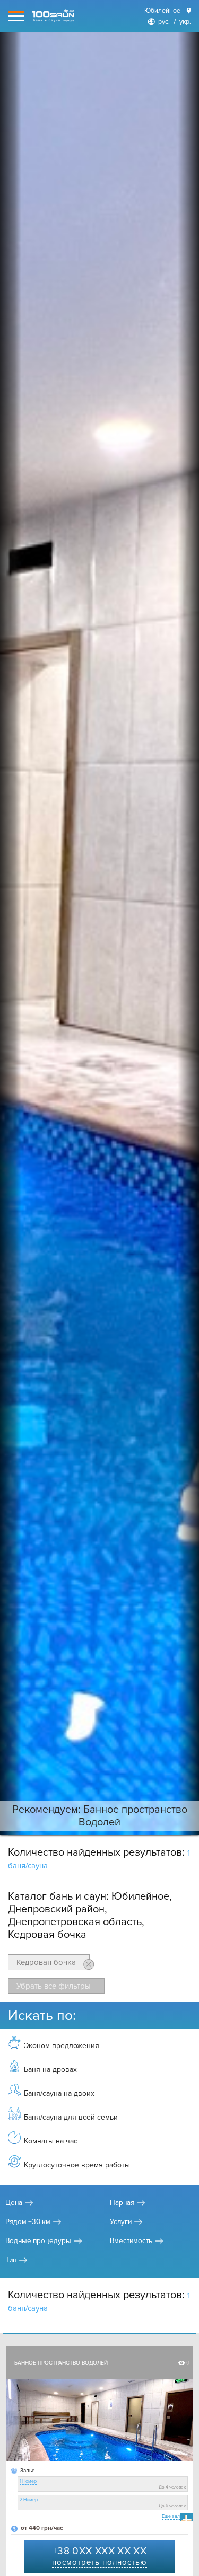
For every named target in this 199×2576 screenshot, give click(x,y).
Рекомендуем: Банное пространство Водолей (100, 1816)
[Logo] (53, 16)
